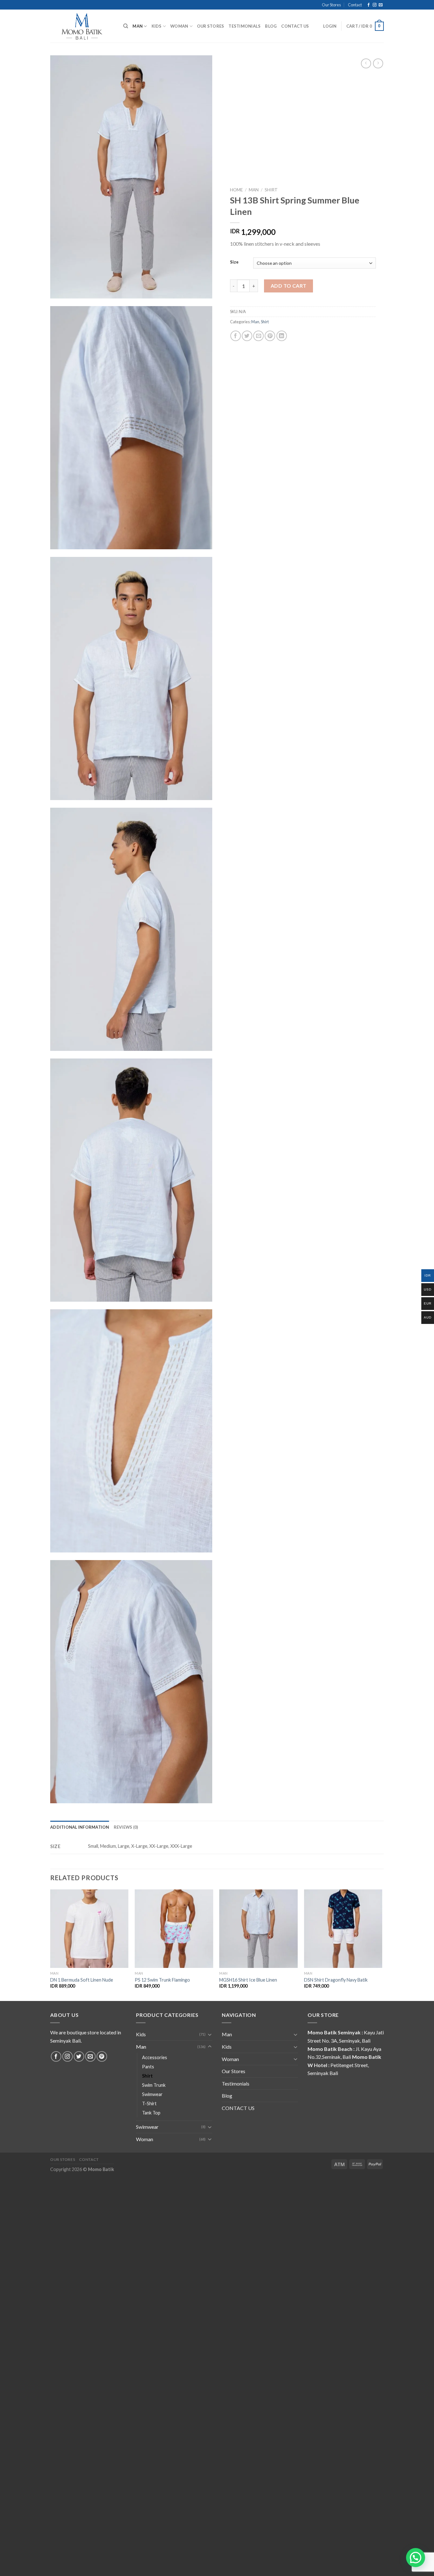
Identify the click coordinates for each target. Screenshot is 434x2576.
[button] (416, 2558)
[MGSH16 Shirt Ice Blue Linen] (258, 1929)
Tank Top (151, 2113)
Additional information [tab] (80, 1827)
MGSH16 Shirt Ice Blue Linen (248, 1980)
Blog (271, 26)
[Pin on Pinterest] (270, 336)
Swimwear (152, 2094)
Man (138, 26)
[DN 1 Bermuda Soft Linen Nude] (89, 1929)
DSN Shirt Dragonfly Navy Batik (336, 1980)
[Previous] (51, 1945)
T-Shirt (149, 2103)
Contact (355, 5)
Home (236, 190)
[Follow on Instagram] (375, 5)
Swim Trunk (154, 2085)
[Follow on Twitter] (79, 2056)
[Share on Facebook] (236, 336)
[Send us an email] (381, 5)
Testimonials (244, 26)
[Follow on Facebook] (369, 5)
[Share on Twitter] (247, 336)
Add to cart (289, 286)
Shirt (271, 190)
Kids (157, 26)
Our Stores (331, 5)
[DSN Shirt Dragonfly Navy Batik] (343, 1929)
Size (234, 263)
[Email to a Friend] (258, 336)
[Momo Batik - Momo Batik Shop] (82, 26)
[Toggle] (210, 2034)
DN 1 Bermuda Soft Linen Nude (82, 1980)
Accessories (155, 2057)
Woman (179, 26)
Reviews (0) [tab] (126, 1827)
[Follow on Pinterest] (102, 2056)
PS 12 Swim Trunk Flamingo (162, 1980)
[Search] (126, 26)
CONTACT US (295, 26)
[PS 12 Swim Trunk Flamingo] (174, 1929)
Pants (148, 2067)
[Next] (382, 1945)
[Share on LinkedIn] (282, 336)
